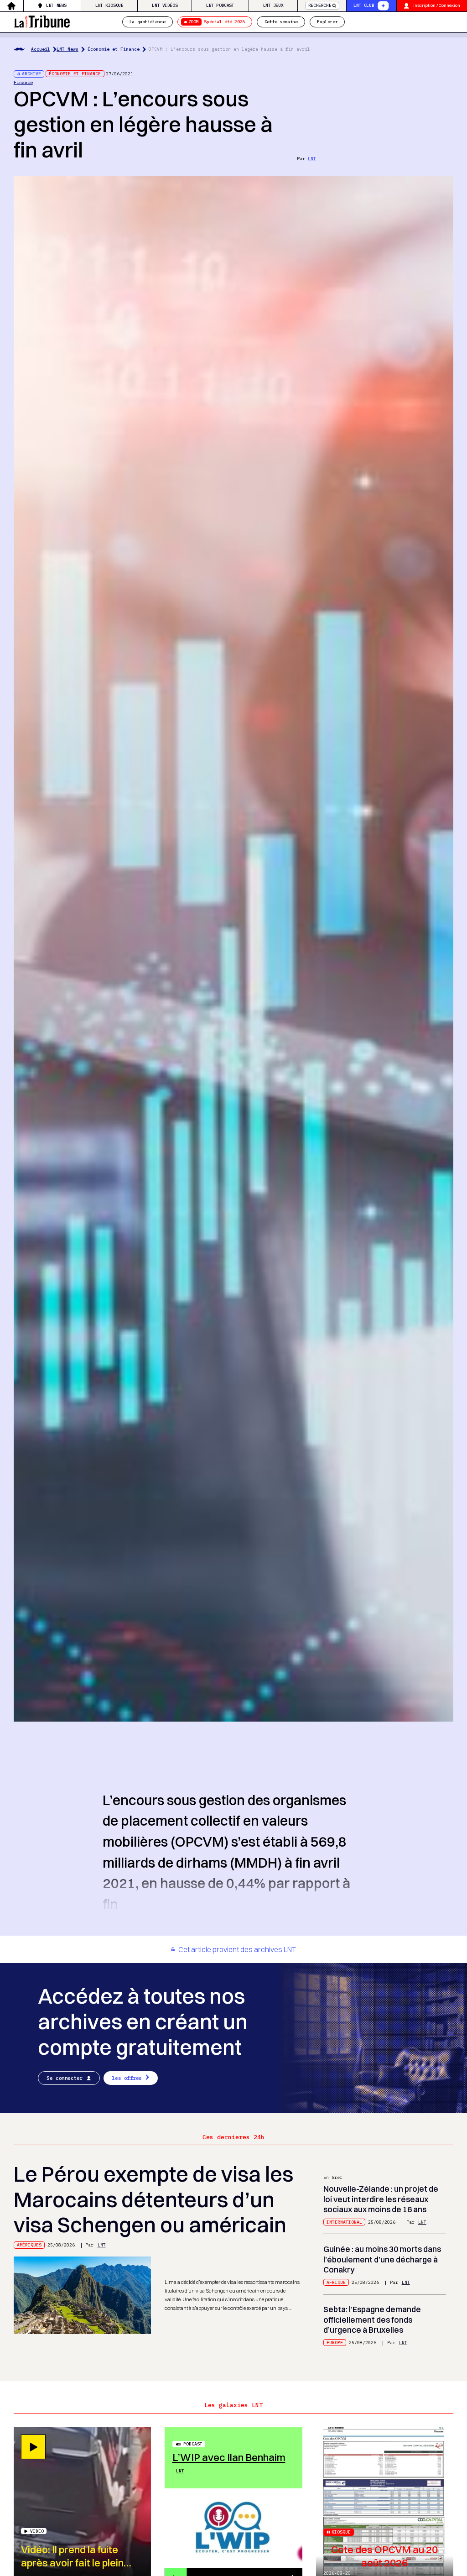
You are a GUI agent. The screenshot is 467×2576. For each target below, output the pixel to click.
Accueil (41, 49)
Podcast (193, 2444)
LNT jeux (273, 5)
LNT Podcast (220, 5)
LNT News (56, 5)
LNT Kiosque (109, 5)
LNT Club (364, 5)
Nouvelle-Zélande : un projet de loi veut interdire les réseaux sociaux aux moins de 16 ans (381, 2199)
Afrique (336, 2282)
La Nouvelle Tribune (42, 21)
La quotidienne (147, 22)
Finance (23, 82)
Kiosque (341, 2532)
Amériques (29, 2245)
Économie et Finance (114, 49)
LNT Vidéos (165, 5)
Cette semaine (281, 22)
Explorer (327, 22)
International (344, 2222)
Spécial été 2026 (217, 22)
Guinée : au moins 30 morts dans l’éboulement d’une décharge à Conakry (382, 2259)
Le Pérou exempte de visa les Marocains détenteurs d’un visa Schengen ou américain (153, 2199)
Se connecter (65, 2078)
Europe (335, 2343)
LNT (312, 159)
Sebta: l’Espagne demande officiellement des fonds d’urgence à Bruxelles (372, 2319)
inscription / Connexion (437, 5)
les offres (127, 2078)
